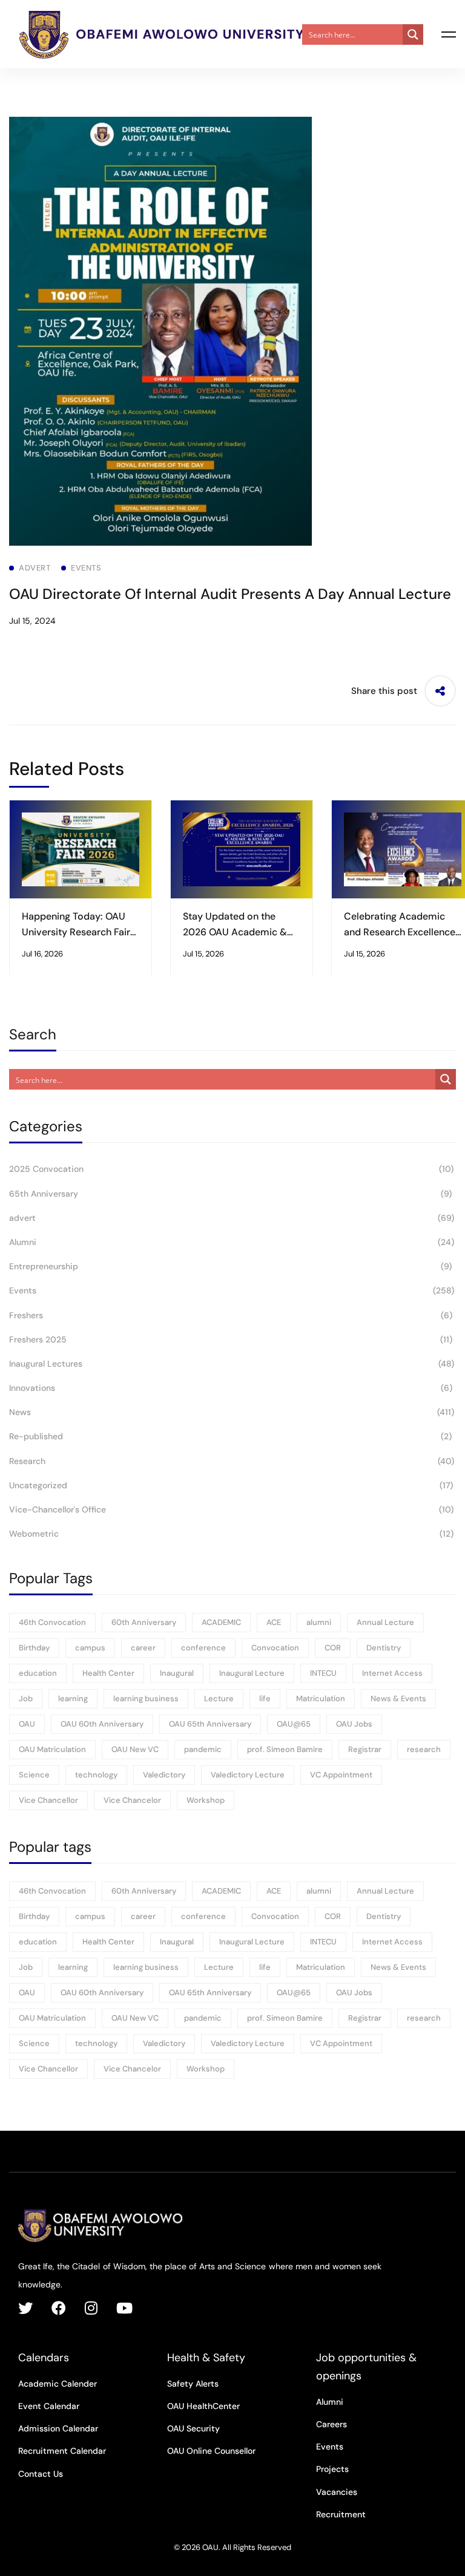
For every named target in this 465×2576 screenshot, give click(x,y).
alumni (319, 1622)
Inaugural (177, 1673)
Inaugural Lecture (252, 1673)
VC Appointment (341, 1775)
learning (73, 1698)
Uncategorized (231, 1485)
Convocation (275, 1648)
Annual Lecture (385, 1622)
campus (90, 1648)
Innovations (231, 1388)
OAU (27, 1724)
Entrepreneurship (230, 1266)
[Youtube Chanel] (124, 2308)
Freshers (231, 1315)
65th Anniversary (230, 1194)
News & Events (398, 1698)
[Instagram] (91, 2308)
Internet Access (392, 1673)
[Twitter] (25, 2308)
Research (232, 1461)
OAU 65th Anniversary (210, 1724)
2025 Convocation (231, 1169)
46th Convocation (52, 1622)
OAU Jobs (354, 1724)
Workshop (206, 1800)
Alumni (232, 1242)
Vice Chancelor (132, 1800)
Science (34, 1775)
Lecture (219, 1698)
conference (203, 1648)
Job (26, 1698)
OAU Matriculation (52, 1749)
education (38, 1673)
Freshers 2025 (231, 1339)
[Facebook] (59, 2308)
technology (96, 1775)
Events (232, 1290)
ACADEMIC (221, 1622)
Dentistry (384, 1648)
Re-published (230, 1436)
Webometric (231, 1534)
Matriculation (321, 1698)
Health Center (108, 1673)
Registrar (365, 1749)
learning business (146, 1698)
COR (333, 1648)
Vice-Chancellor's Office (231, 1509)
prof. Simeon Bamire (285, 1749)
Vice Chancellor (48, 1800)
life (265, 1698)
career (143, 1648)
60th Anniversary (144, 1622)
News (232, 1412)
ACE (274, 1622)
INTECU (323, 1673)
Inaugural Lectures (232, 1364)
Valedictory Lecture (248, 1775)
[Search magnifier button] (413, 34)
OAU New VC (135, 1749)
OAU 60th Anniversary (102, 1724)
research (424, 1749)
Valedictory (164, 1775)
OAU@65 (294, 1724)
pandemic (203, 1749)
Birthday (34, 1648)
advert (232, 1218)
